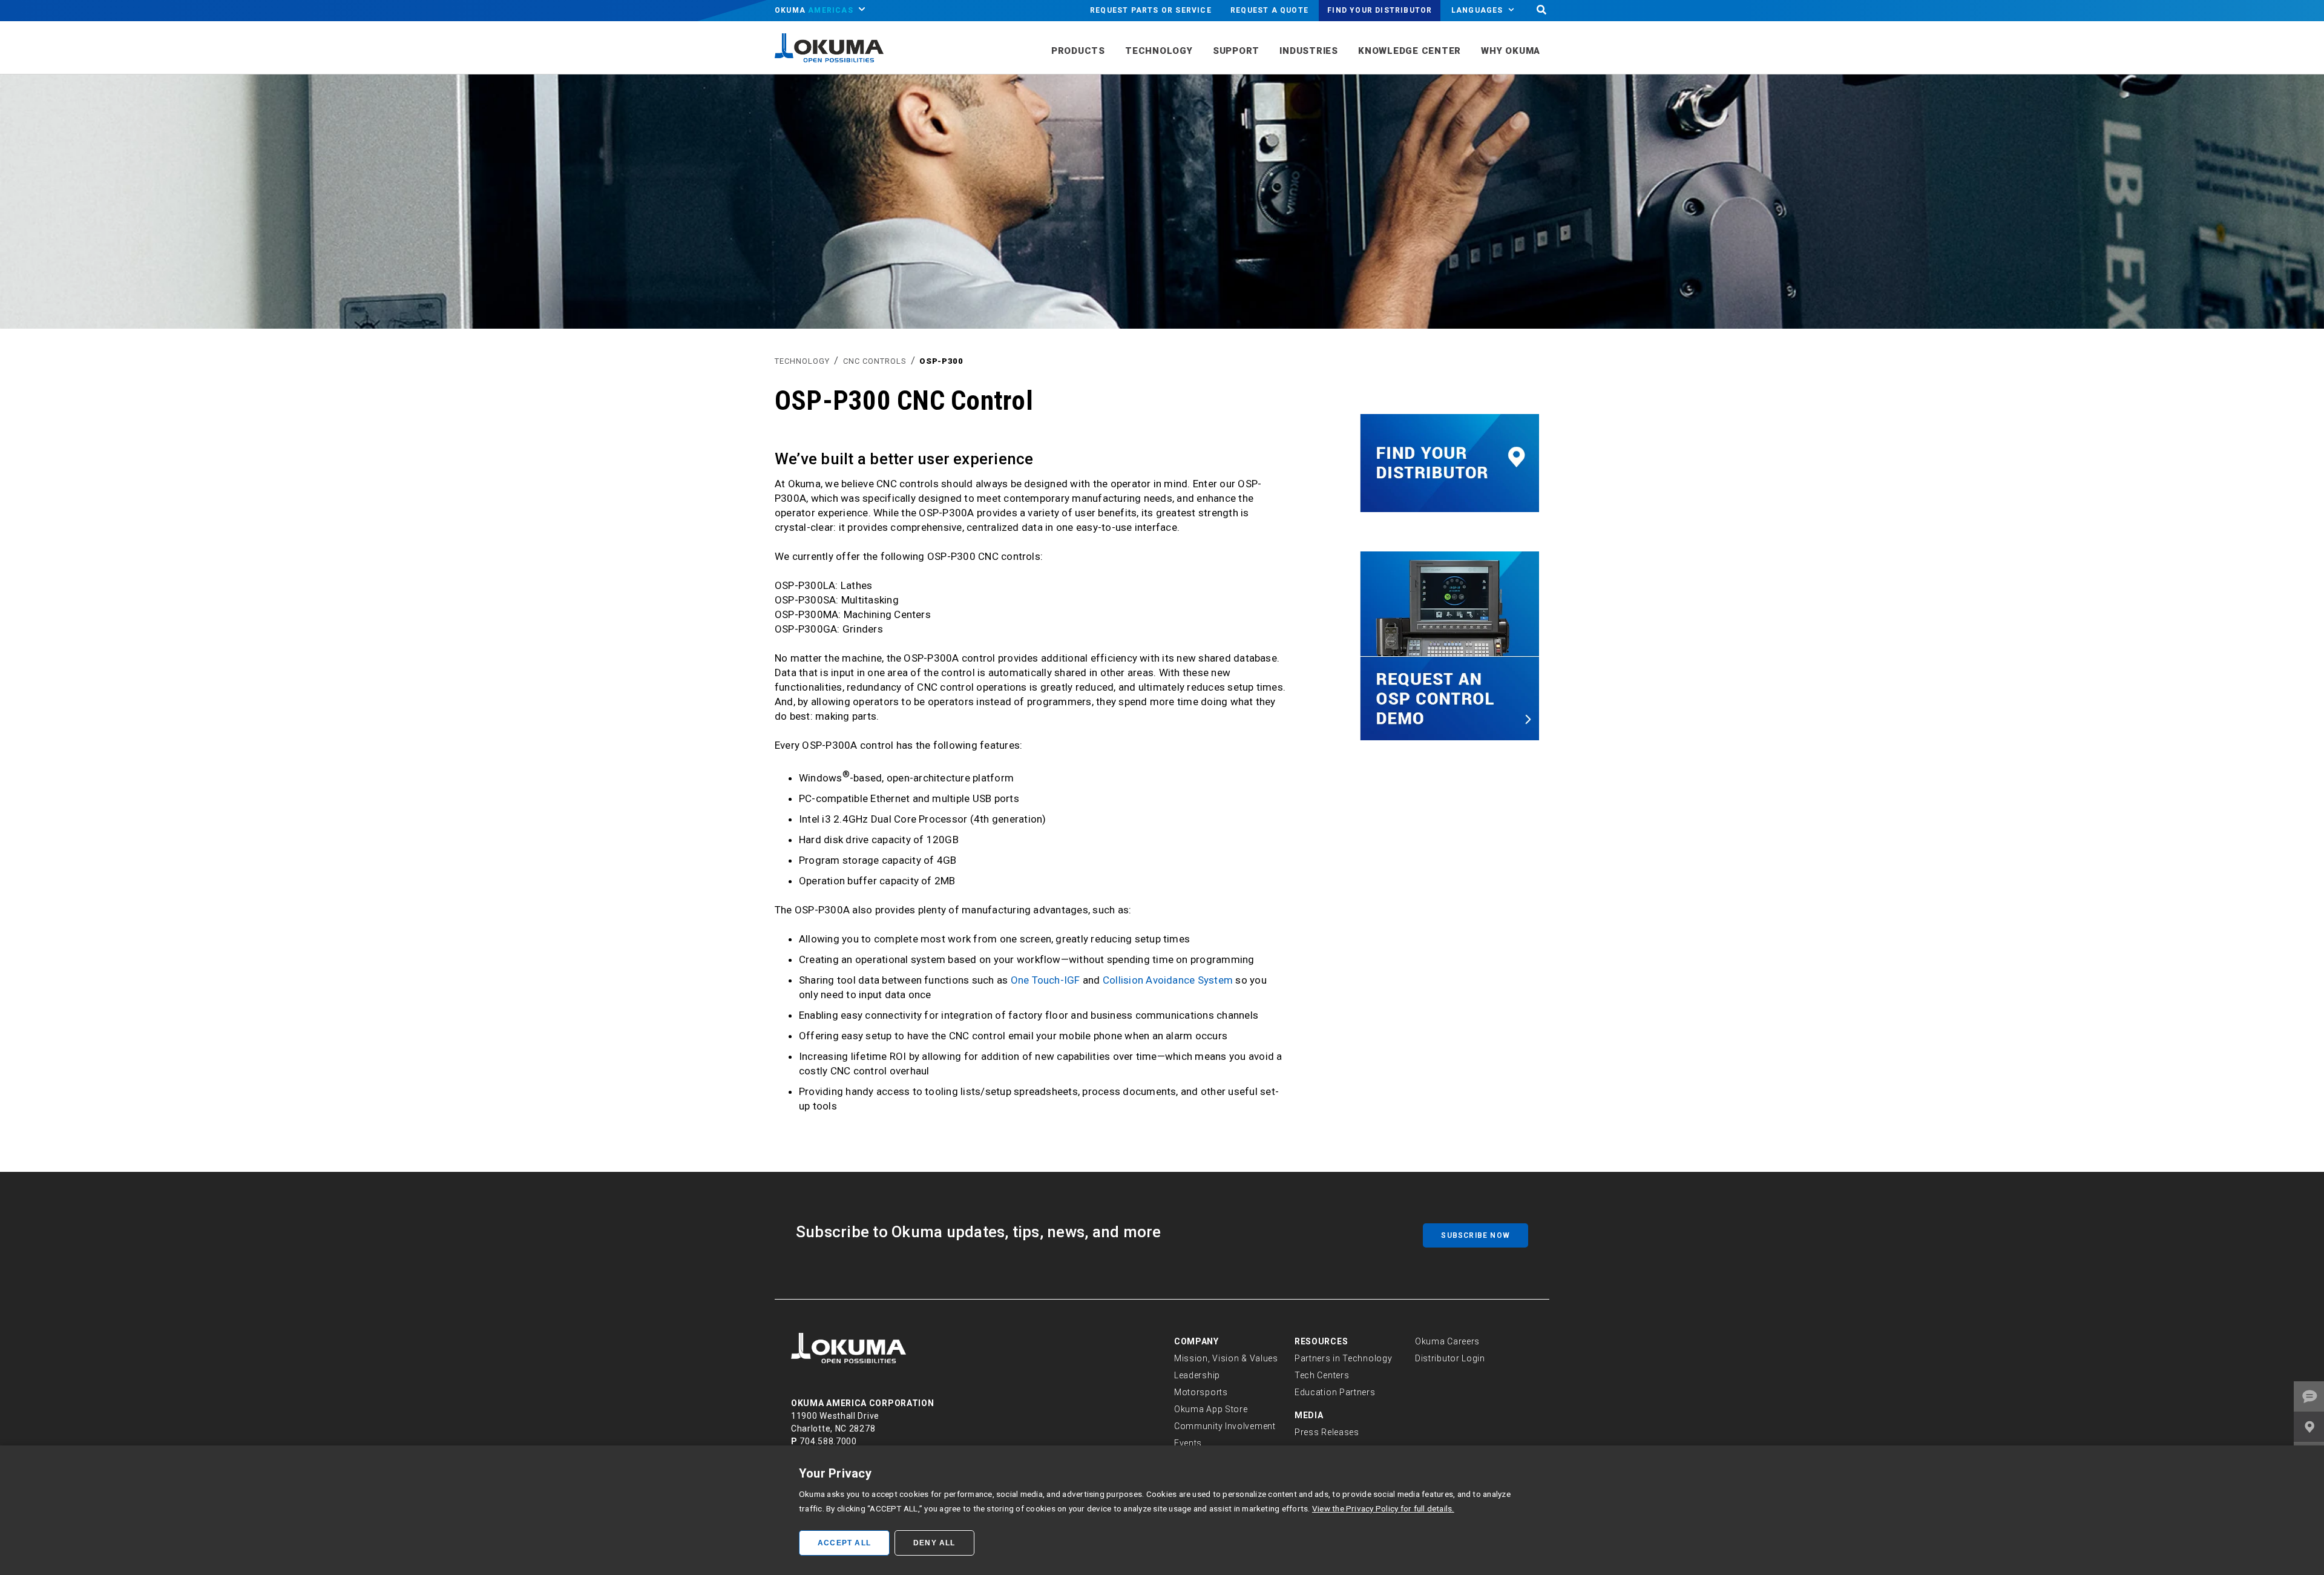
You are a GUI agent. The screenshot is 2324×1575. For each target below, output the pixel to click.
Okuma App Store (1211, 1409)
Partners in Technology (1343, 1358)
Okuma (814, 10)
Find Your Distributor (1380, 10)
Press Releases (1327, 1432)
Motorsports (1201, 1392)
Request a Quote (1269, 10)
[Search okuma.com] (1541, 11)
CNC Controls (875, 361)
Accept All (844, 1543)
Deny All (934, 1543)
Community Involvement (1225, 1426)
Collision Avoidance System (1168, 980)
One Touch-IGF (1045, 980)
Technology (802, 361)
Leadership (1197, 1375)
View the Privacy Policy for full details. (1383, 1508)
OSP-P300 (941, 361)
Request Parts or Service (1151, 10)
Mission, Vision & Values (1226, 1358)
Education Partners (1335, 1392)
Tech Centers (1322, 1375)
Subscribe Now (1475, 1235)
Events (1188, 1443)
